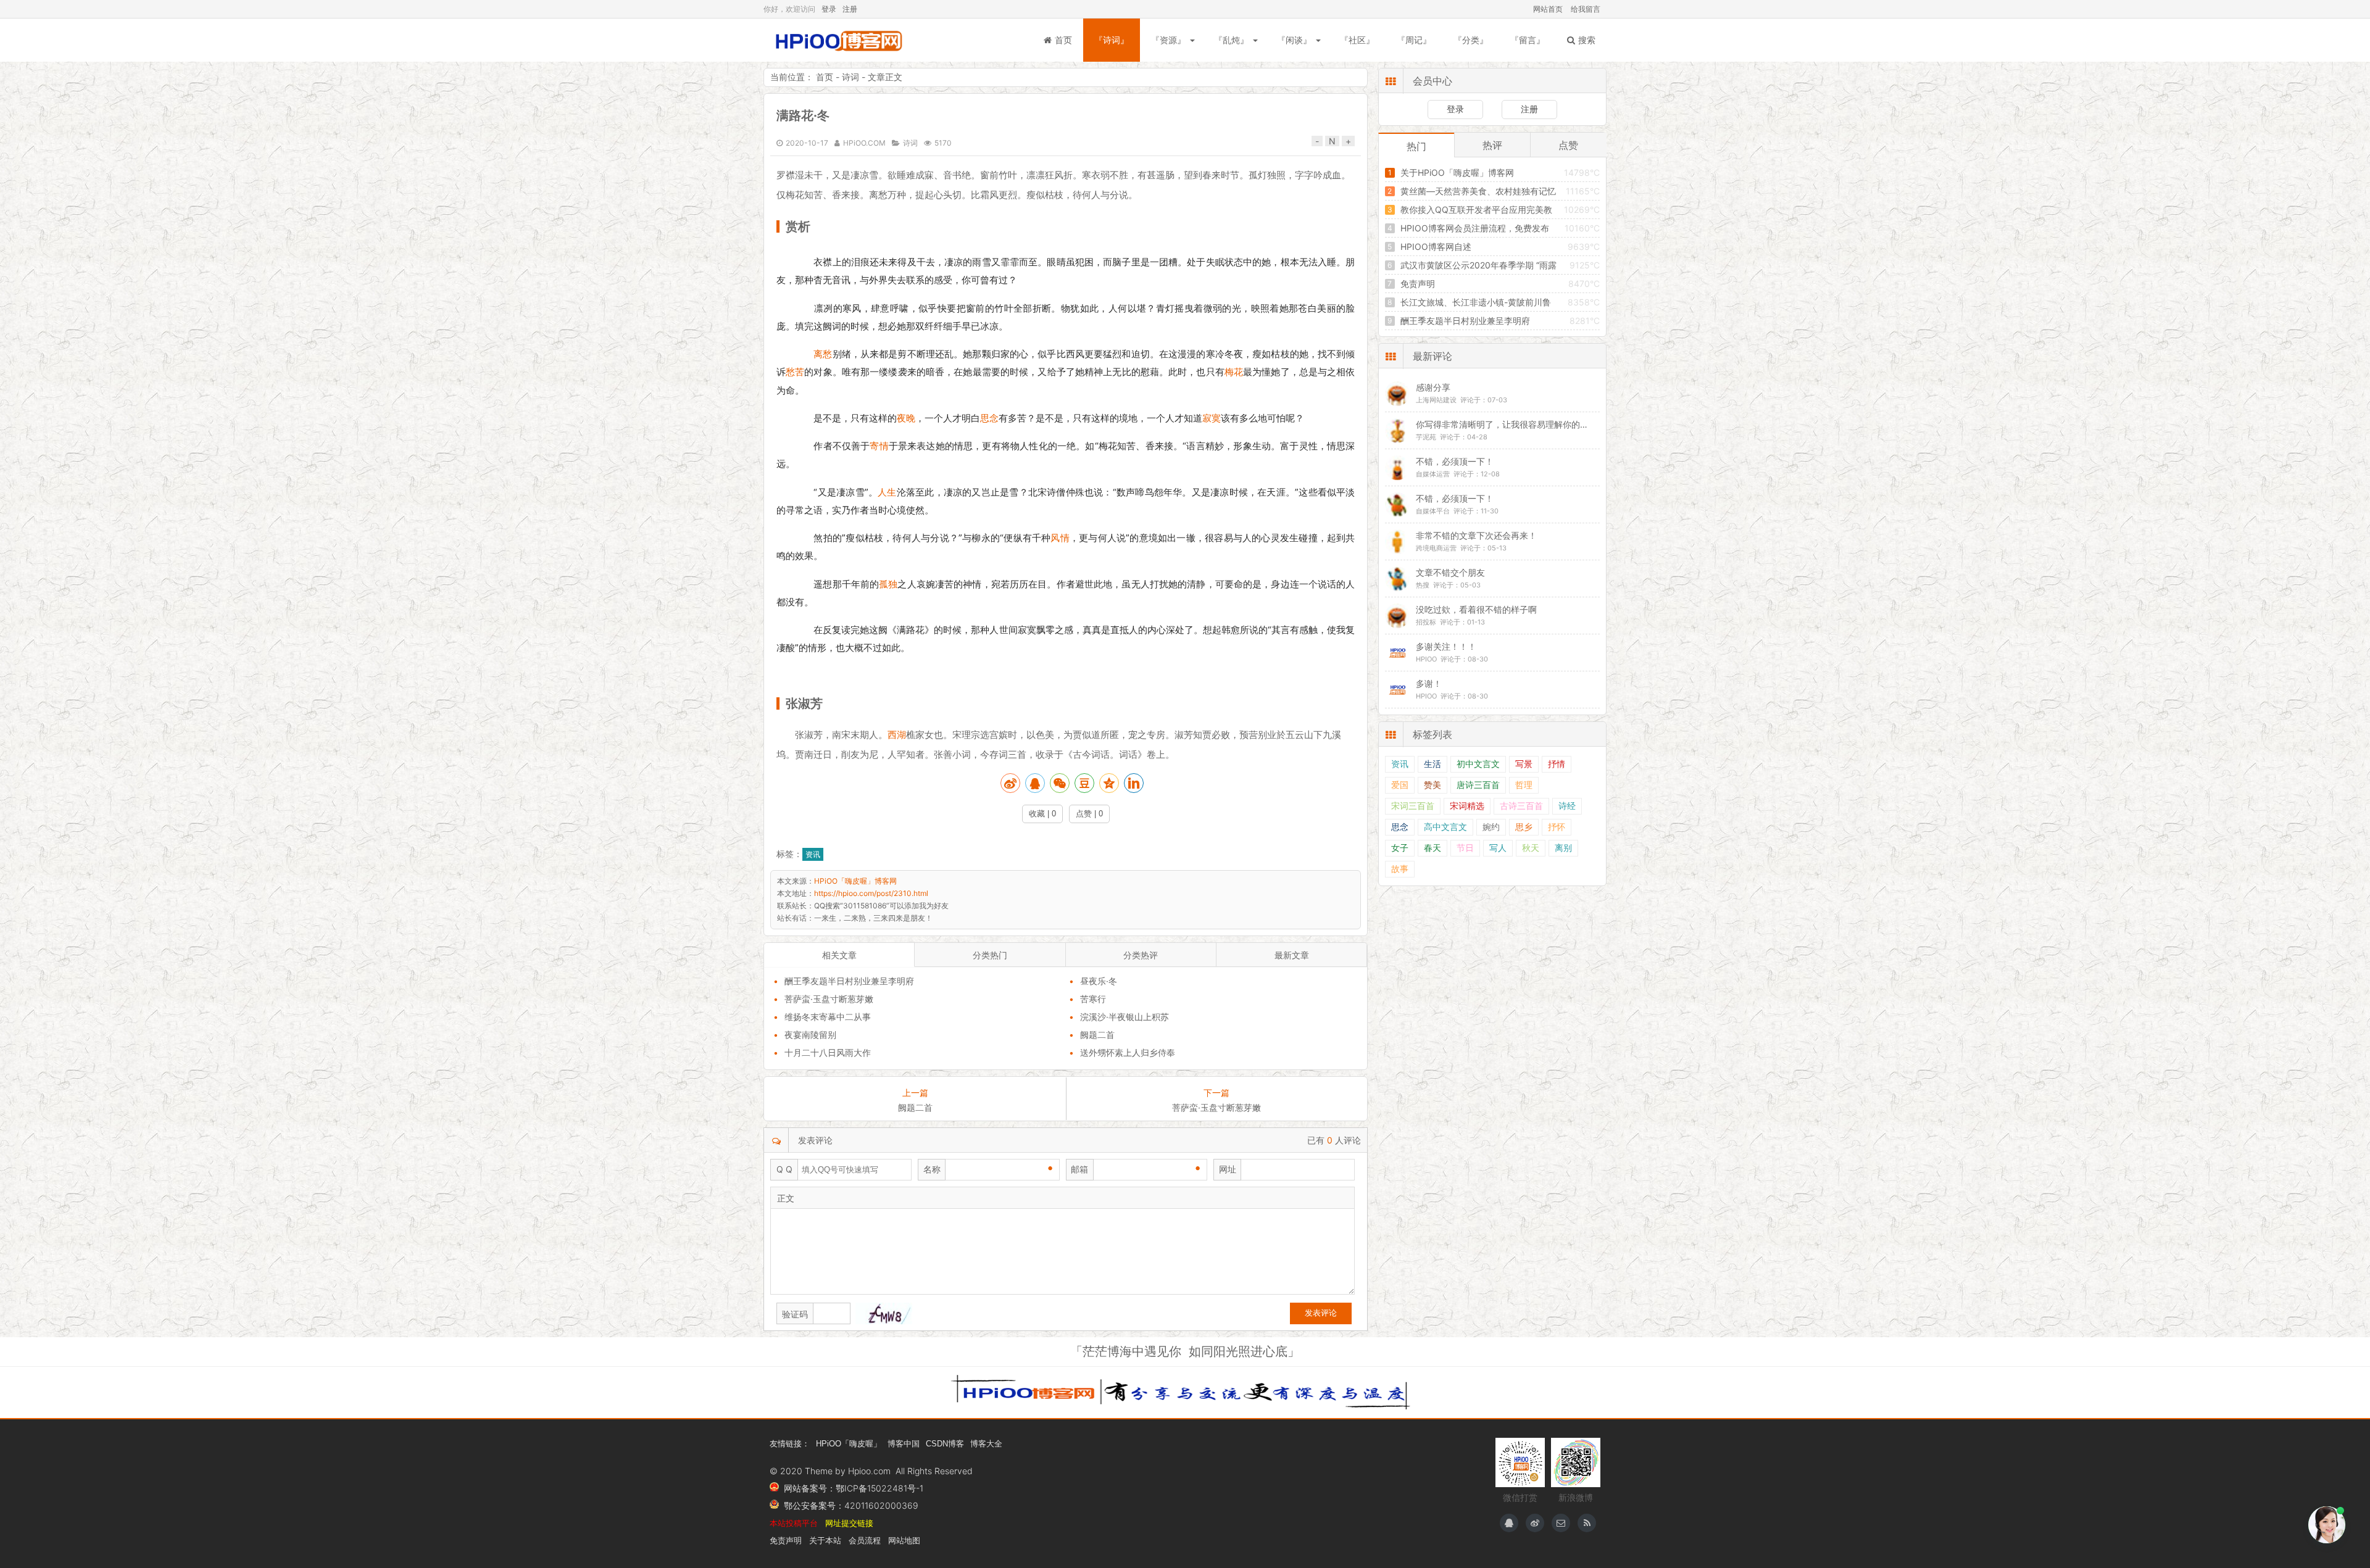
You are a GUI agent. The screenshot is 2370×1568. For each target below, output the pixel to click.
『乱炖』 (1231, 40)
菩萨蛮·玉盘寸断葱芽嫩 (829, 999)
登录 (829, 9)
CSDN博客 (945, 1444)
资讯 (813, 854)
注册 (850, 9)
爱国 (1400, 785)
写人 (1498, 848)
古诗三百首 (1521, 806)
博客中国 (904, 1444)
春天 (1432, 848)
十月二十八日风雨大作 (828, 1052)
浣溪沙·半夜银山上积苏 (1125, 1017)
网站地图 (904, 1541)
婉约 (1491, 827)
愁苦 (795, 372)
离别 (1563, 848)
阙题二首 (1097, 1035)
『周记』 (1414, 40)
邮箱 (1079, 1169)
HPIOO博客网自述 (1436, 247)
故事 (1400, 869)
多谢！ (1429, 683)
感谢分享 (1433, 387)
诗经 (1567, 806)
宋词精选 (1467, 806)
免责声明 (1418, 284)
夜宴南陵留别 (810, 1035)
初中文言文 (1478, 764)
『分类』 (1471, 40)
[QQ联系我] (1509, 1523)
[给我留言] (1561, 1523)
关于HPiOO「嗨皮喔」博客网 (1457, 172)
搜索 (1587, 40)
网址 (1228, 1169)
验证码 (795, 1314)
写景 (1524, 764)
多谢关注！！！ (1446, 646)
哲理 (1524, 785)
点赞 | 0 (1089, 814)
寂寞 (1212, 418)
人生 (887, 492)
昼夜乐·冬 (1099, 981)
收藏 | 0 (1042, 814)
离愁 (823, 354)
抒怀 (1557, 827)
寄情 (879, 446)
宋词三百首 (1413, 806)
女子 (1400, 848)
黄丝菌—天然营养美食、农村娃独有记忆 (1478, 191)
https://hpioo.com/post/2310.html (871, 893)
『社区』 (1357, 40)
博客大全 (986, 1444)
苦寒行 (1093, 999)
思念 (989, 418)
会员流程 (865, 1541)
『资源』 (1168, 40)
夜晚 (906, 418)
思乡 (1524, 827)
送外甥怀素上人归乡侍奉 (1128, 1052)
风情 (1060, 538)
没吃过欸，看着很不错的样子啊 (1476, 609)
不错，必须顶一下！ (1455, 461)
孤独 (888, 584)
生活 (1432, 764)
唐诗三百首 (1478, 785)
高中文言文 (1445, 827)
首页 (1063, 40)
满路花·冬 (803, 115)
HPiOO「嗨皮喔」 (849, 1444)
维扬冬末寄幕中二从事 (828, 1017)
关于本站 (825, 1541)
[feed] (1587, 1523)
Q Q (784, 1169)
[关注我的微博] (1535, 1523)
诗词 (850, 77)
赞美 (1432, 785)
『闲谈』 (1294, 40)
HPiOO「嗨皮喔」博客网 (838, 40)
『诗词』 (1112, 40)
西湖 (897, 735)
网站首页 (1548, 9)
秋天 (1531, 848)
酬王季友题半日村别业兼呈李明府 (849, 981)
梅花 (1234, 372)
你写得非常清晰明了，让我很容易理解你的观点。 (1511, 424)
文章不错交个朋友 (1450, 572)
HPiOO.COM (864, 143)
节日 (1465, 848)
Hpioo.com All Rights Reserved (910, 1471)
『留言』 (1528, 40)
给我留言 (1586, 9)
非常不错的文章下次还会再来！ (1476, 535)
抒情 (1557, 764)
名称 (932, 1169)
